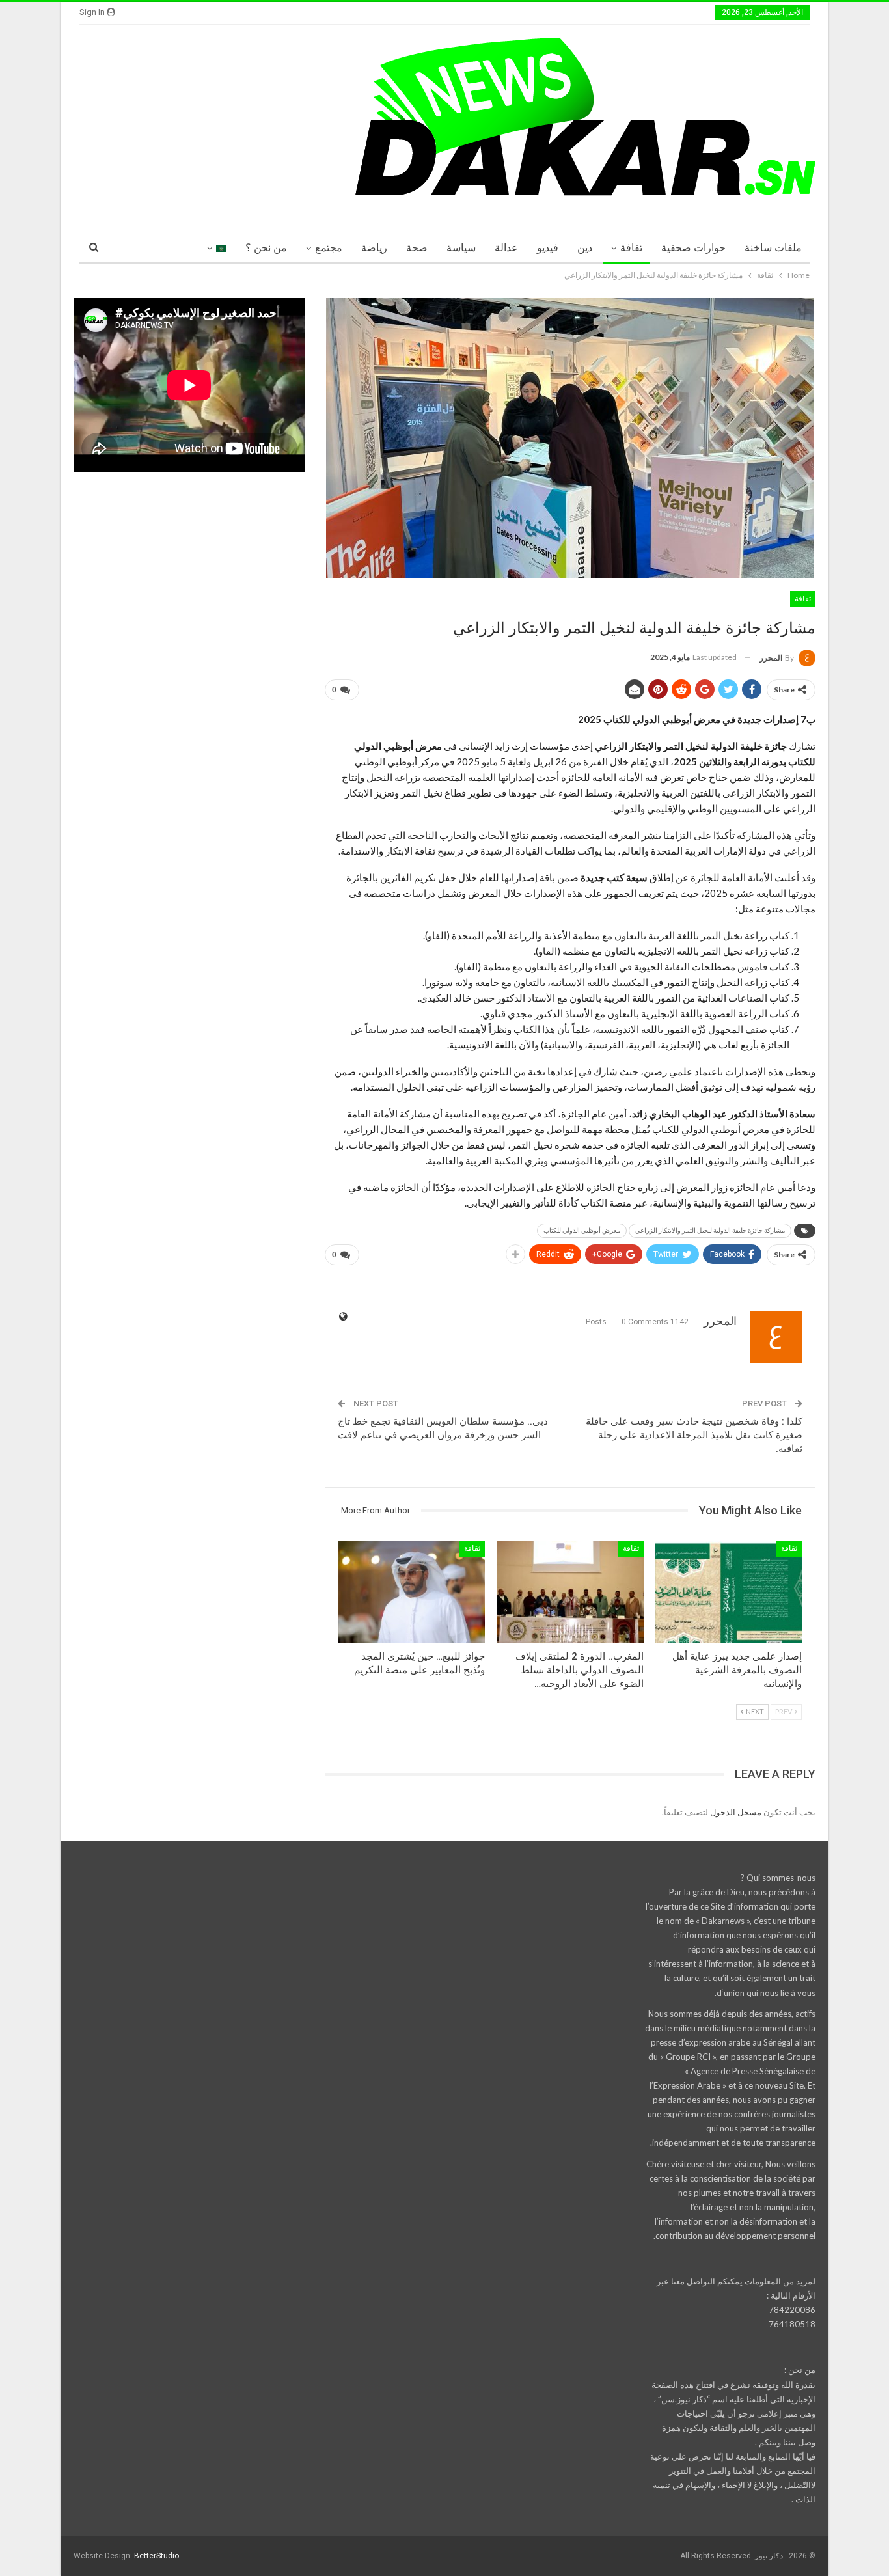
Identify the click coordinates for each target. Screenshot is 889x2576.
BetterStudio (157, 2556)
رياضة (374, 248)
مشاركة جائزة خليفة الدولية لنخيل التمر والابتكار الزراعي (710, 1230)
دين (585, 248)
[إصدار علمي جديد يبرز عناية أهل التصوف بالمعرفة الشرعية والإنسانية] (729, 1592)
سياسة (461, 248)
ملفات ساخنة (773, 248)
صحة (417, 248)
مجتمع (329, 248)
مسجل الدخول (736, 1812)
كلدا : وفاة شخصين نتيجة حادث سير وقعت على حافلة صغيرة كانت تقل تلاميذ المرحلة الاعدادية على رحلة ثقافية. (694, 1435)
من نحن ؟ (266, 248)
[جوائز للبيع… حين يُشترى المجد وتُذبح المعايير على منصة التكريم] (412, 1592)
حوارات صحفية (693, 248)
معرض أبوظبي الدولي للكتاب (582, 1230)
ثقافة (631, 248)
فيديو (548, 248)
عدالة (506, 248)
